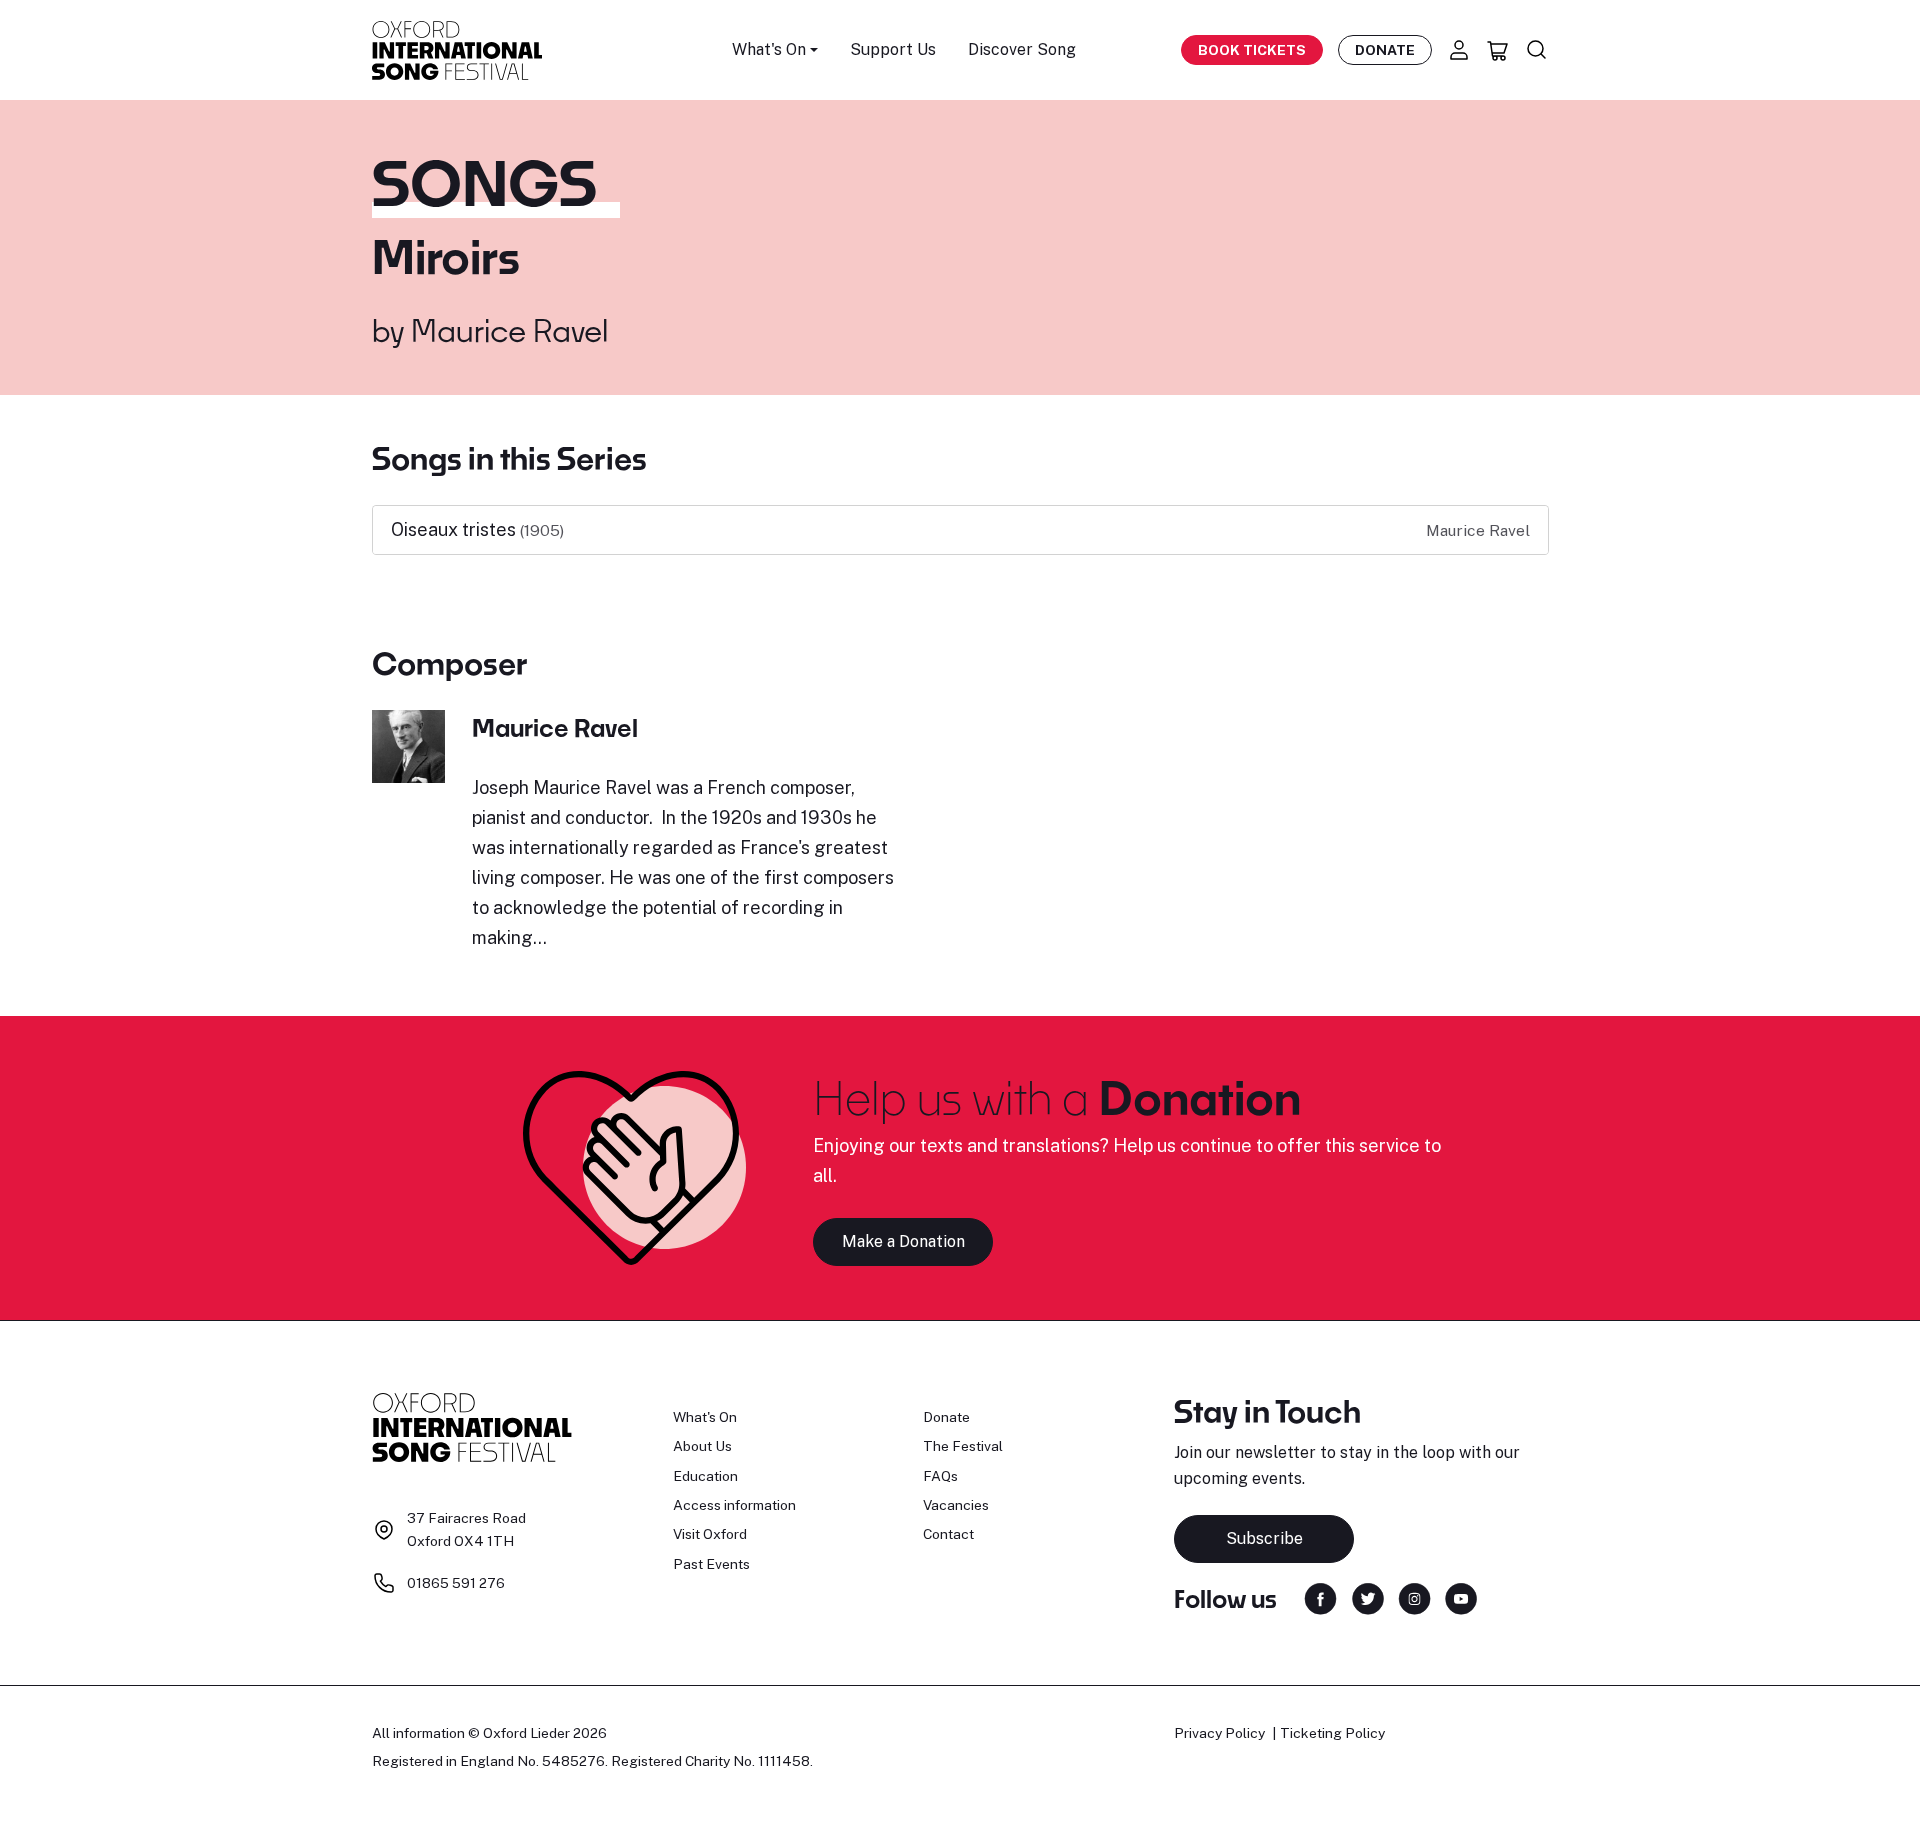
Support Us (893, 49)
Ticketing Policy (1332, 1733)
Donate (1385, 50)
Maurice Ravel (509, 330)
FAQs (940, 1476)
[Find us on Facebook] (1320, 1597)
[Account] (1459, 50)
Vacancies (956, 1505)
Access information (734, 1505)
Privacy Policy (1219, 1733)
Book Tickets (1252, 50)
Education (705, 1476)
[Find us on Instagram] (1414, 1597)
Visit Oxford (710, 1534)
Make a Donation (903, 1241)
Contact (948, 1534)
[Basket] (1498, 50)
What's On (705, 1417)
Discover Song (1022, 49)
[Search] (1537, 50)
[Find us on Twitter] (1368, 1597)
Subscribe (1264, 1538)
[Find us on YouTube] (1461, 1597)
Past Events (711, 1564)
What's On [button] (769, 49)
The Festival (963, 1446)
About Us (702, 1446)
